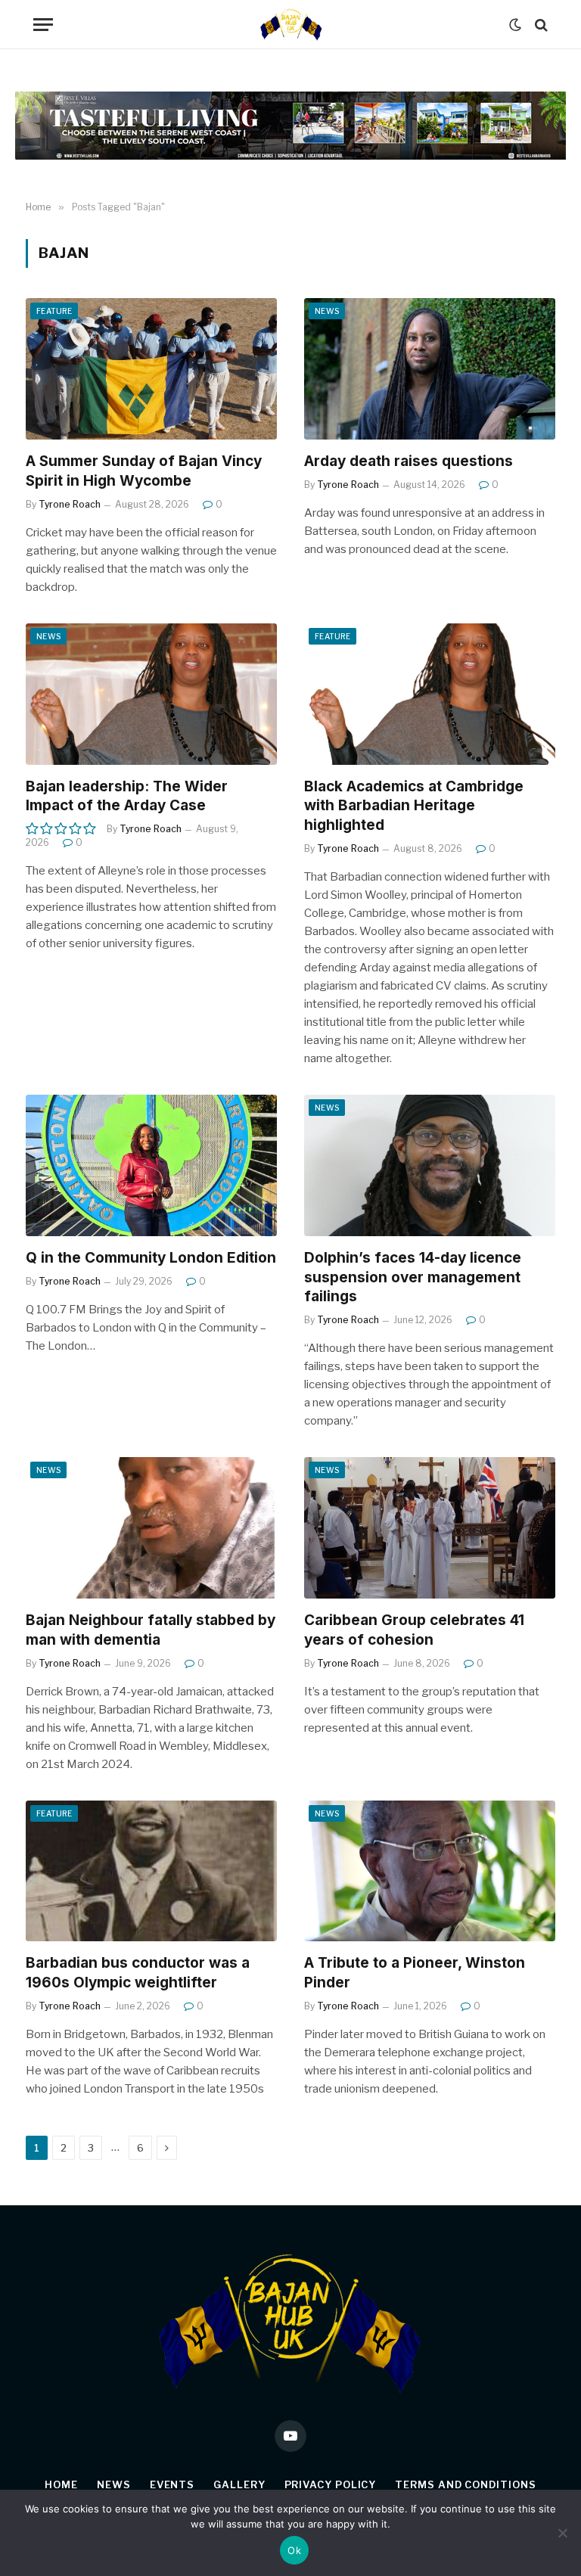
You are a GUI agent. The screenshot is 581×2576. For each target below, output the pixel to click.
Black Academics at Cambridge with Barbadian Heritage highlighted (414, 806)
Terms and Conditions (465, 2484)
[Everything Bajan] (290, 25)
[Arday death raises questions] (430, 369)
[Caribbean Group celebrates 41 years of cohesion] (430, 1528)
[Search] (540, 25)
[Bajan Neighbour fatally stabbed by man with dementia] (151, 1528)
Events (172, 2484)
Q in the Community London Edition (151, 1258)
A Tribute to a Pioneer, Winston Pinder (415, 1973)
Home (61, 2484)
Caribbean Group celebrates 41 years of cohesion (414, 1630)
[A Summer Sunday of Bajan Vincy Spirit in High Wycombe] (151, 369)
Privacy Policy (331, 2484)
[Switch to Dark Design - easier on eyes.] (515, 25)
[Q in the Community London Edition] (151, 1165)
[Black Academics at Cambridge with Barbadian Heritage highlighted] (430, 694)
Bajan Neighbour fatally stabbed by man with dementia (151, 1630)
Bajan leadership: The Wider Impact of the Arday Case (127, 796)
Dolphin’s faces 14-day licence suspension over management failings (413, 1277)
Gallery (239, 2484)
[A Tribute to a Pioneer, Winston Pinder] (430, 1871)
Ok (294, 2550)
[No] (562, 2533)
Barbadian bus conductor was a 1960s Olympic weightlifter (138, 1973)
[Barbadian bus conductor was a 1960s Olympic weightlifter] (151, 1871)
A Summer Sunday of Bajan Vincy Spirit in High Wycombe (144, 471)
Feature (54, 311)
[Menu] (43, 25)
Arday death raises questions (409, 461)
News (327, 311)
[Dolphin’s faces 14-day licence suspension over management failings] (430, 1165)
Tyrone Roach (70, 504)
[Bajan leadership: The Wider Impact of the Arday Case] (151, 694)
